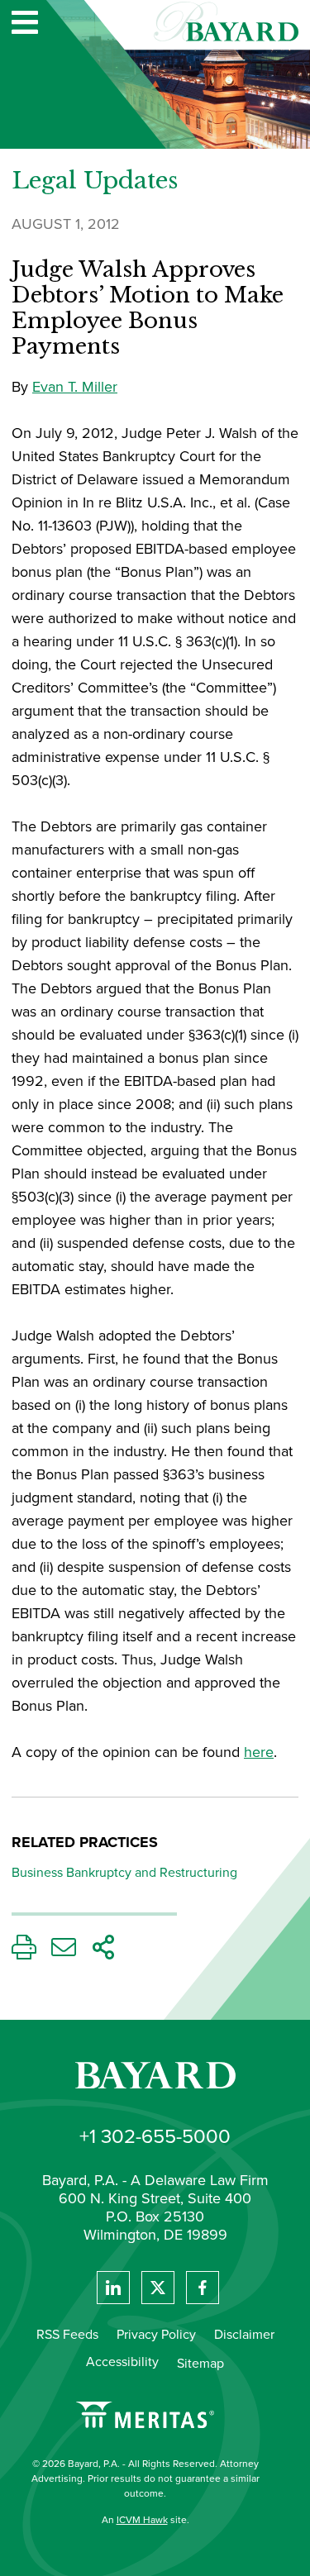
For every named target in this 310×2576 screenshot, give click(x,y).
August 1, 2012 (66, 224)
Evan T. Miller (75, 387)
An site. (145, 2520)
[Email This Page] (64, 1952)
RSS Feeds (67, 2334)
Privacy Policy (156, 2334)
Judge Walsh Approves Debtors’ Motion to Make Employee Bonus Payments (148, 309)
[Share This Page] (103, 1952)
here (259, 1752)
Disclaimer (244, 2334)
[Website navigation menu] (25, 24)
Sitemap (200, 2363)
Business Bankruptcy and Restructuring (124, 1872)
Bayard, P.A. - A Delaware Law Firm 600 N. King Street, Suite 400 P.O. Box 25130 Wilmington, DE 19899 (155, 2208)
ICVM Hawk (142, 2520)
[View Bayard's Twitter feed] (158, 2288)
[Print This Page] (24, 1952)
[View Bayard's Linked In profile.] (113, 2288)
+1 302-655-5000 (155, 2136)
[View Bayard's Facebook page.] (203, 2288)
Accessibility (122, 2362)
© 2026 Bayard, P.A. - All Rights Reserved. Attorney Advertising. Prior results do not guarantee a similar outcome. (145, 2478)
